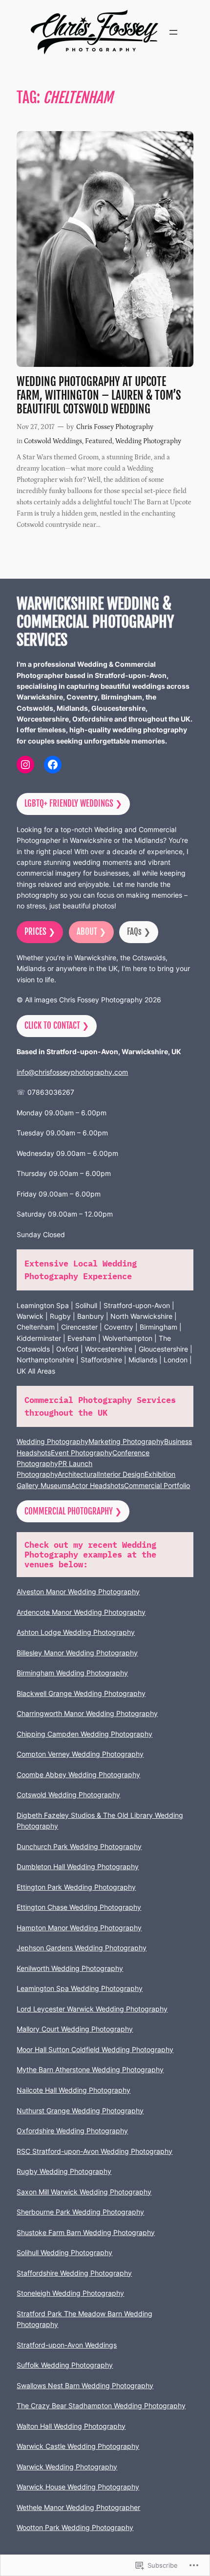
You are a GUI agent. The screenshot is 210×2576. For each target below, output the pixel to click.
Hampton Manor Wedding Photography (79, 1928)
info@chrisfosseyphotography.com (72, 1072)
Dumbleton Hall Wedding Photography (78, 1866)
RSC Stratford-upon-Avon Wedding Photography (94, 2151)
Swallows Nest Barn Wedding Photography (85, 2385)
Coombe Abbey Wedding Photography (78, 1774)
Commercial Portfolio (157, 1485)
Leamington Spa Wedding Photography (80, 1988)
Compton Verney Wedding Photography (80, 1754)
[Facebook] (53, 765)
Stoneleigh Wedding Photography (70, 2293)
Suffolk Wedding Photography (65, 2365)
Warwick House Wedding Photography (78, 2487)
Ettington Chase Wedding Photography (79, 1907)
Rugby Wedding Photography (64, 2171)
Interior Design (121, 1474)
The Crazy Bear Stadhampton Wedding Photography (101, 2406)
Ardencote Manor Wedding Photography (81, 1612)
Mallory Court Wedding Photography (75, 2029)
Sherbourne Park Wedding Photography (80, 2212)
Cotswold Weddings (53, 441)
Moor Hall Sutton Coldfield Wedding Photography (95, 2049)
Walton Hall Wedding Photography (71, 2426)
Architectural (78, 1474)
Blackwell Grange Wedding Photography (81, 1693)
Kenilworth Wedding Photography (70, 1968)
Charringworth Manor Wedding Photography (87, 1713)
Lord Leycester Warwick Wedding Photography (92, 2009)
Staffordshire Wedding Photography (74, 2273)
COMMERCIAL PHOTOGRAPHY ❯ (73, 1511)
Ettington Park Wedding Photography (76, 1887)
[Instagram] (25, 765)
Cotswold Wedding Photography (68, 1795)
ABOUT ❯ (91, 932)
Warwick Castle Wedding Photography (78, 2446)
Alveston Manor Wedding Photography (78, 1592)
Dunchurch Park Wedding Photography (79, 1846)
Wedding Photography (148, 441)
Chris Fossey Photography (115, 427)
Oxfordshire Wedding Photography (72, 2131)
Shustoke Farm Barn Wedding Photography (86, 2232)
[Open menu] (173, 32)
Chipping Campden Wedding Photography (84, 1734)
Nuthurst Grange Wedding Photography (80, 2111)
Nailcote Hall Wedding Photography (73, 2090)
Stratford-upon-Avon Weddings (67, 2345)
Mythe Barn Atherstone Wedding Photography (90, 2069)
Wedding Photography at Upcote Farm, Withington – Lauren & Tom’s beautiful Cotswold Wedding (99, 395)
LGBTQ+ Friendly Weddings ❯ (73, 803)
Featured (99, 441)
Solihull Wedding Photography (64, 2252)
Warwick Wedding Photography (67, 2467)
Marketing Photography (126, 1441)
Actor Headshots (97, 1485)
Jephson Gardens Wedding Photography (82, 1948)
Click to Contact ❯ (57, 1026)
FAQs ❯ (139, 932)
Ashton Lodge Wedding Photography (76, 1632)
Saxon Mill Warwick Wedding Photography (84, 2192)
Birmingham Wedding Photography (72, 1673)
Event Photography (82, 1453)
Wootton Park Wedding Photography (75, 2527)
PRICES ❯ (40, 932)
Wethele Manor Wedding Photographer (78, 2507)
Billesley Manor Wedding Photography (77, 1653)
